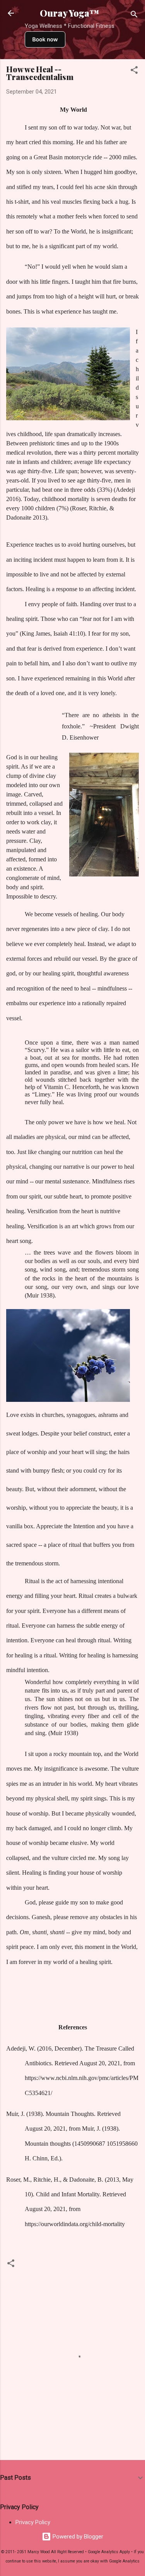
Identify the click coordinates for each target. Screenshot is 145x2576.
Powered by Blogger (77, 2537)
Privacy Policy (33, 2522)
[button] (134, 71)
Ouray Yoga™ (70, 13)
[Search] (134, 16)
